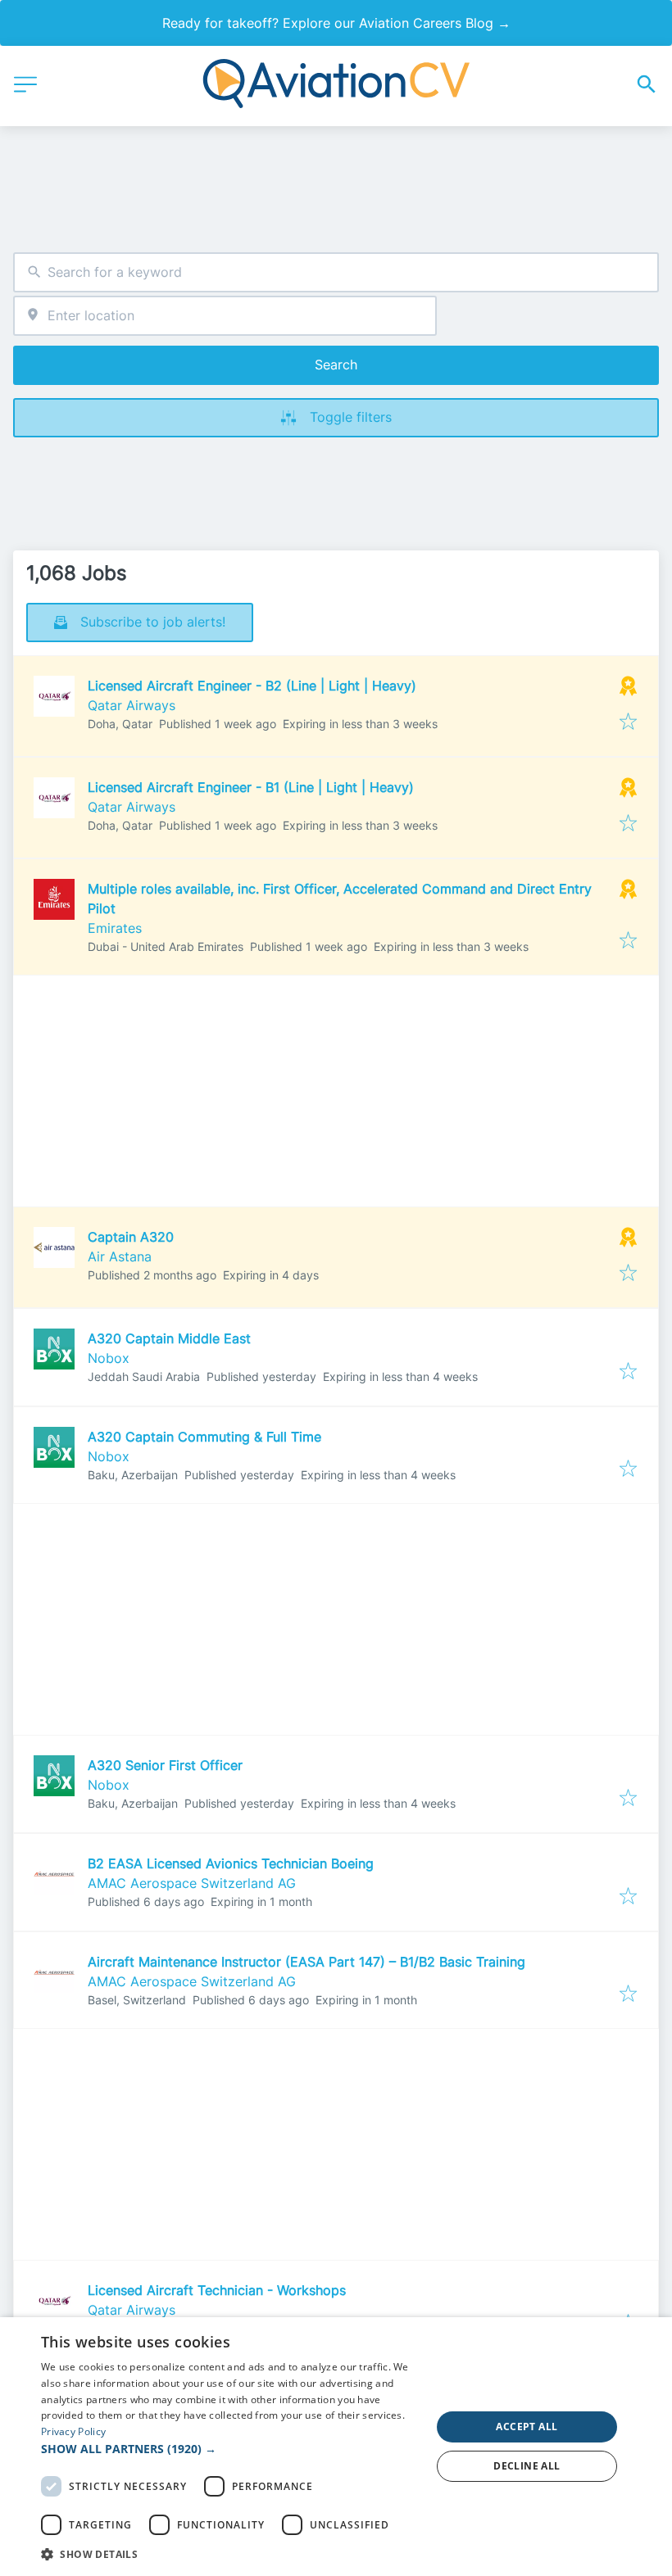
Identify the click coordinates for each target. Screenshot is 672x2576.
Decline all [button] (527, 2466)
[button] (230, 2449)
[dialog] (336, 2447)
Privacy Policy (73, 2431)
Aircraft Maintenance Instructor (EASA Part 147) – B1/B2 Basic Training (306, 1962)
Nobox (109, 1358)
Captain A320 (131, 1237)
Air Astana (120, 1256)
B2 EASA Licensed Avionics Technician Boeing (231, 1863)
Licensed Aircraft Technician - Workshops (217, 2290)
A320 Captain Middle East (169, 1338)
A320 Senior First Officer (165, 1765)
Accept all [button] (527, 2427)
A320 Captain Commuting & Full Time (204, 1437)
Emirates (115, 928)
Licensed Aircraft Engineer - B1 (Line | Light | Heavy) (251, 787)
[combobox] (336, 272)
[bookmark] (628, 722)
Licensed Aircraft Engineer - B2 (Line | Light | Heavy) (252, 686)
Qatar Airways (132, 705)
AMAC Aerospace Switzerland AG (192, 1883)
